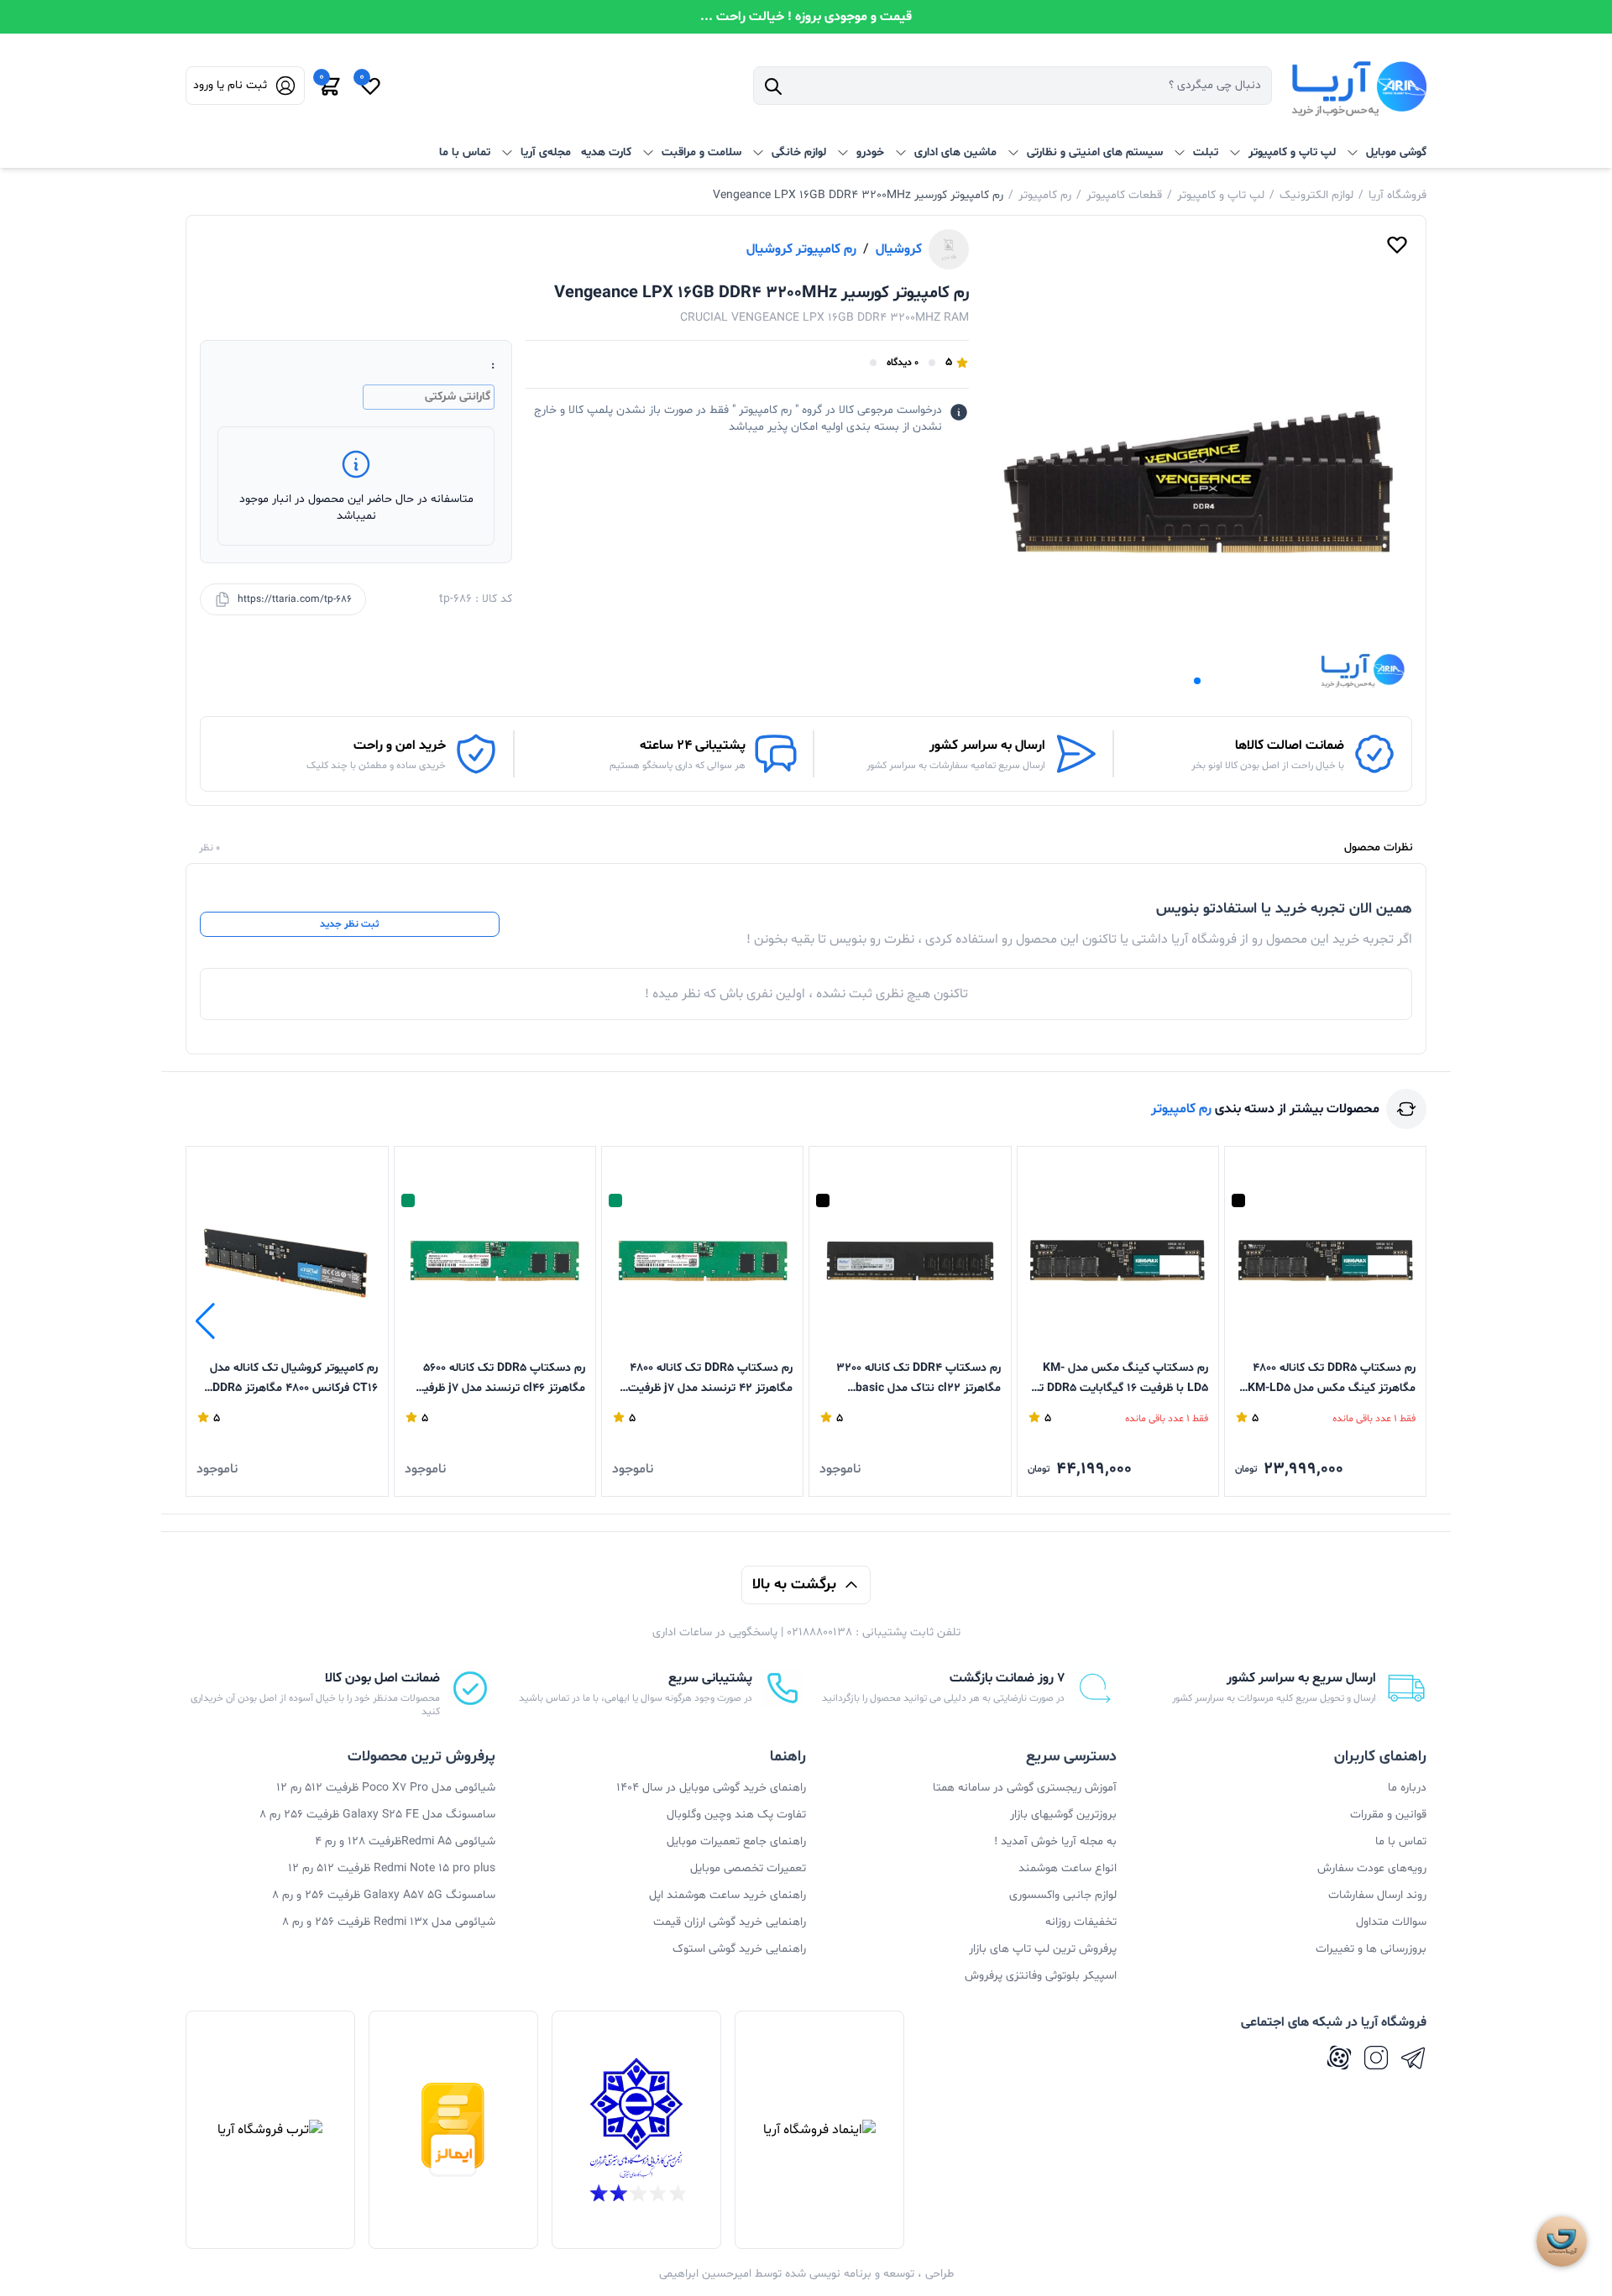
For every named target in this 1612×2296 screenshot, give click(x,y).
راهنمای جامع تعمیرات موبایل (736, 1841)
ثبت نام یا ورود (230, 85)
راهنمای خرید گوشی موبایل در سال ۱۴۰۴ (711, 1788)
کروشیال (899, 249)
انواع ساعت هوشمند (1068, 1868)
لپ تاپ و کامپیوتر (1221, 195)
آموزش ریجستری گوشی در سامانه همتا (1025, 1788)
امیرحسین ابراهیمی (705, 2274)
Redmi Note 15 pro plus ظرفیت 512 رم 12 (392, 1868)
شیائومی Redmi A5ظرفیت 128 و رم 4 (405, 1841)
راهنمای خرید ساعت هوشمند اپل (727, 1895)
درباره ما (1407, 1788)
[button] (1197, 681)
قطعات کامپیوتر (1124, 195)
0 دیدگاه (903, 363)
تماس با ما (465, 152)
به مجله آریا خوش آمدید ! (1055, 1841)
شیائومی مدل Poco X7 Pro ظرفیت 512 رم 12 (386, 1788)
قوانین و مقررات (1388, 1815)
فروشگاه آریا (1397, 195)
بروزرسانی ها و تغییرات (1371, 1949)
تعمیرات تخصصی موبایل (748, 1868)
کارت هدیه (606, 152)
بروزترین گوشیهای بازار (1063, 1815)
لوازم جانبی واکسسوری (1063, 1895)
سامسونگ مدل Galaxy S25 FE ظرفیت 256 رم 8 (377, 1815)
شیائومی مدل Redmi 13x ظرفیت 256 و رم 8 (389, 1922)
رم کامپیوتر (1045, 195)
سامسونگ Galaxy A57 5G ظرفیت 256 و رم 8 (384, 1895)
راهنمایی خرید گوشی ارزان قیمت (730, 1922)
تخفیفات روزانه (1081, 1922)
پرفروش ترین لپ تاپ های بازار (1043, 1949)
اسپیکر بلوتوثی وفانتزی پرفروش (1041, 1976)
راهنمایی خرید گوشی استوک (739, 1949)
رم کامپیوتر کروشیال (801, 249)
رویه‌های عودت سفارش (1372, 1868)
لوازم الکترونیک (1316, 195)
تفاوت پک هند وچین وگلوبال (736, 1815)
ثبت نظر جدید (349, 924)
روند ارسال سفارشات (1377, 1895)
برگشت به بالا (794, 1585)
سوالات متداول (1391, 1922)
